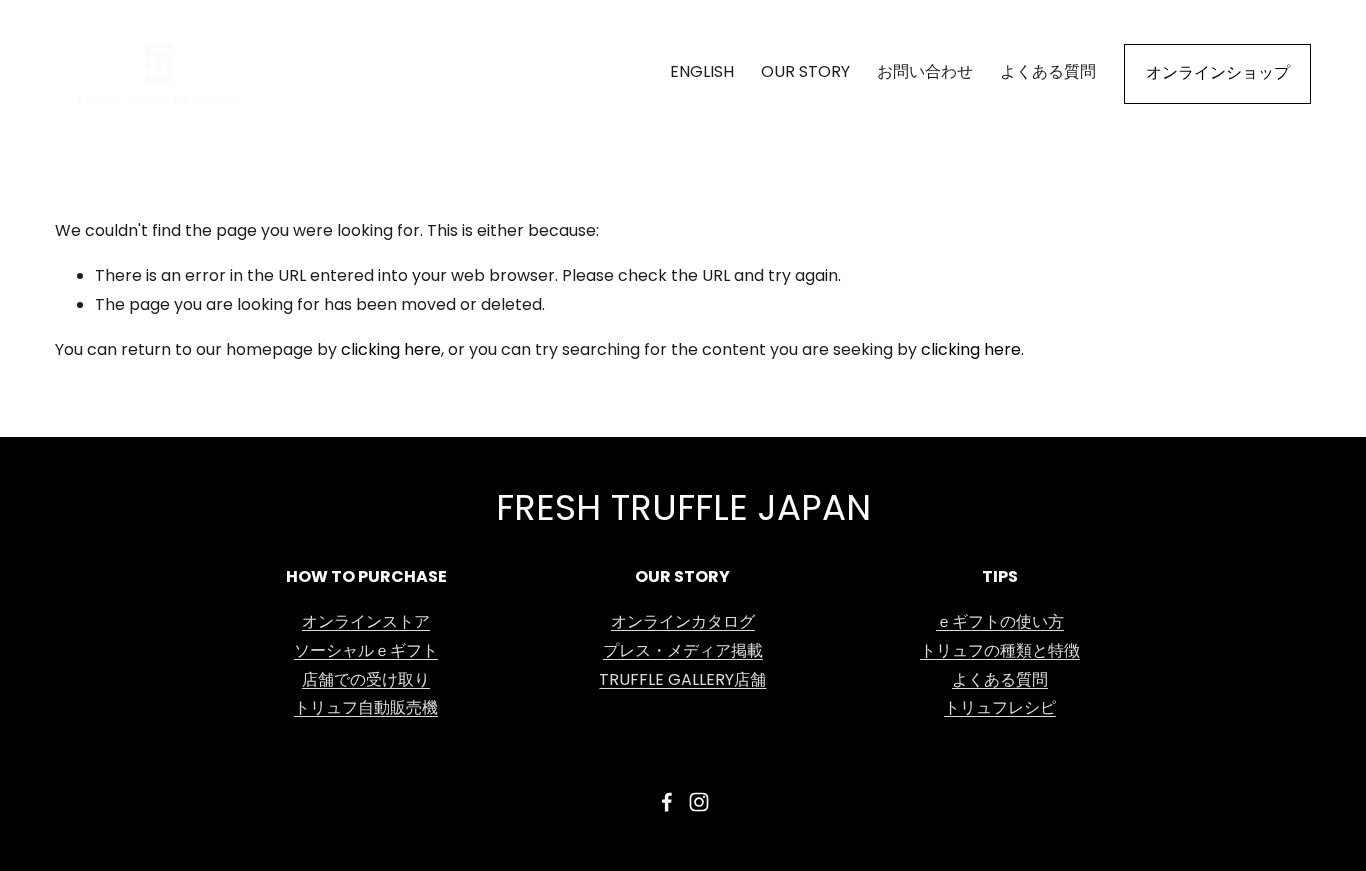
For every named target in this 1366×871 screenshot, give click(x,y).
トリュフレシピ (1000, 709)
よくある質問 (1048, 73)
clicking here (391, 351)
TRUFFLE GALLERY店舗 (682, 681)
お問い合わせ (925, 73)
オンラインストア (366, 623)
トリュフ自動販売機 (366, 709)
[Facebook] (667, 802)
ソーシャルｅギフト (366, 652)
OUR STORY (805, 73)
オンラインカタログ (683, 623)
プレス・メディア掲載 (683, 652)
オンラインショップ (1218, 74)
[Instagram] (699, 802)
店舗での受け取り (366, 681)
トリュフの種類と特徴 (1000, 652)
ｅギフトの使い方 (1000, 623)
